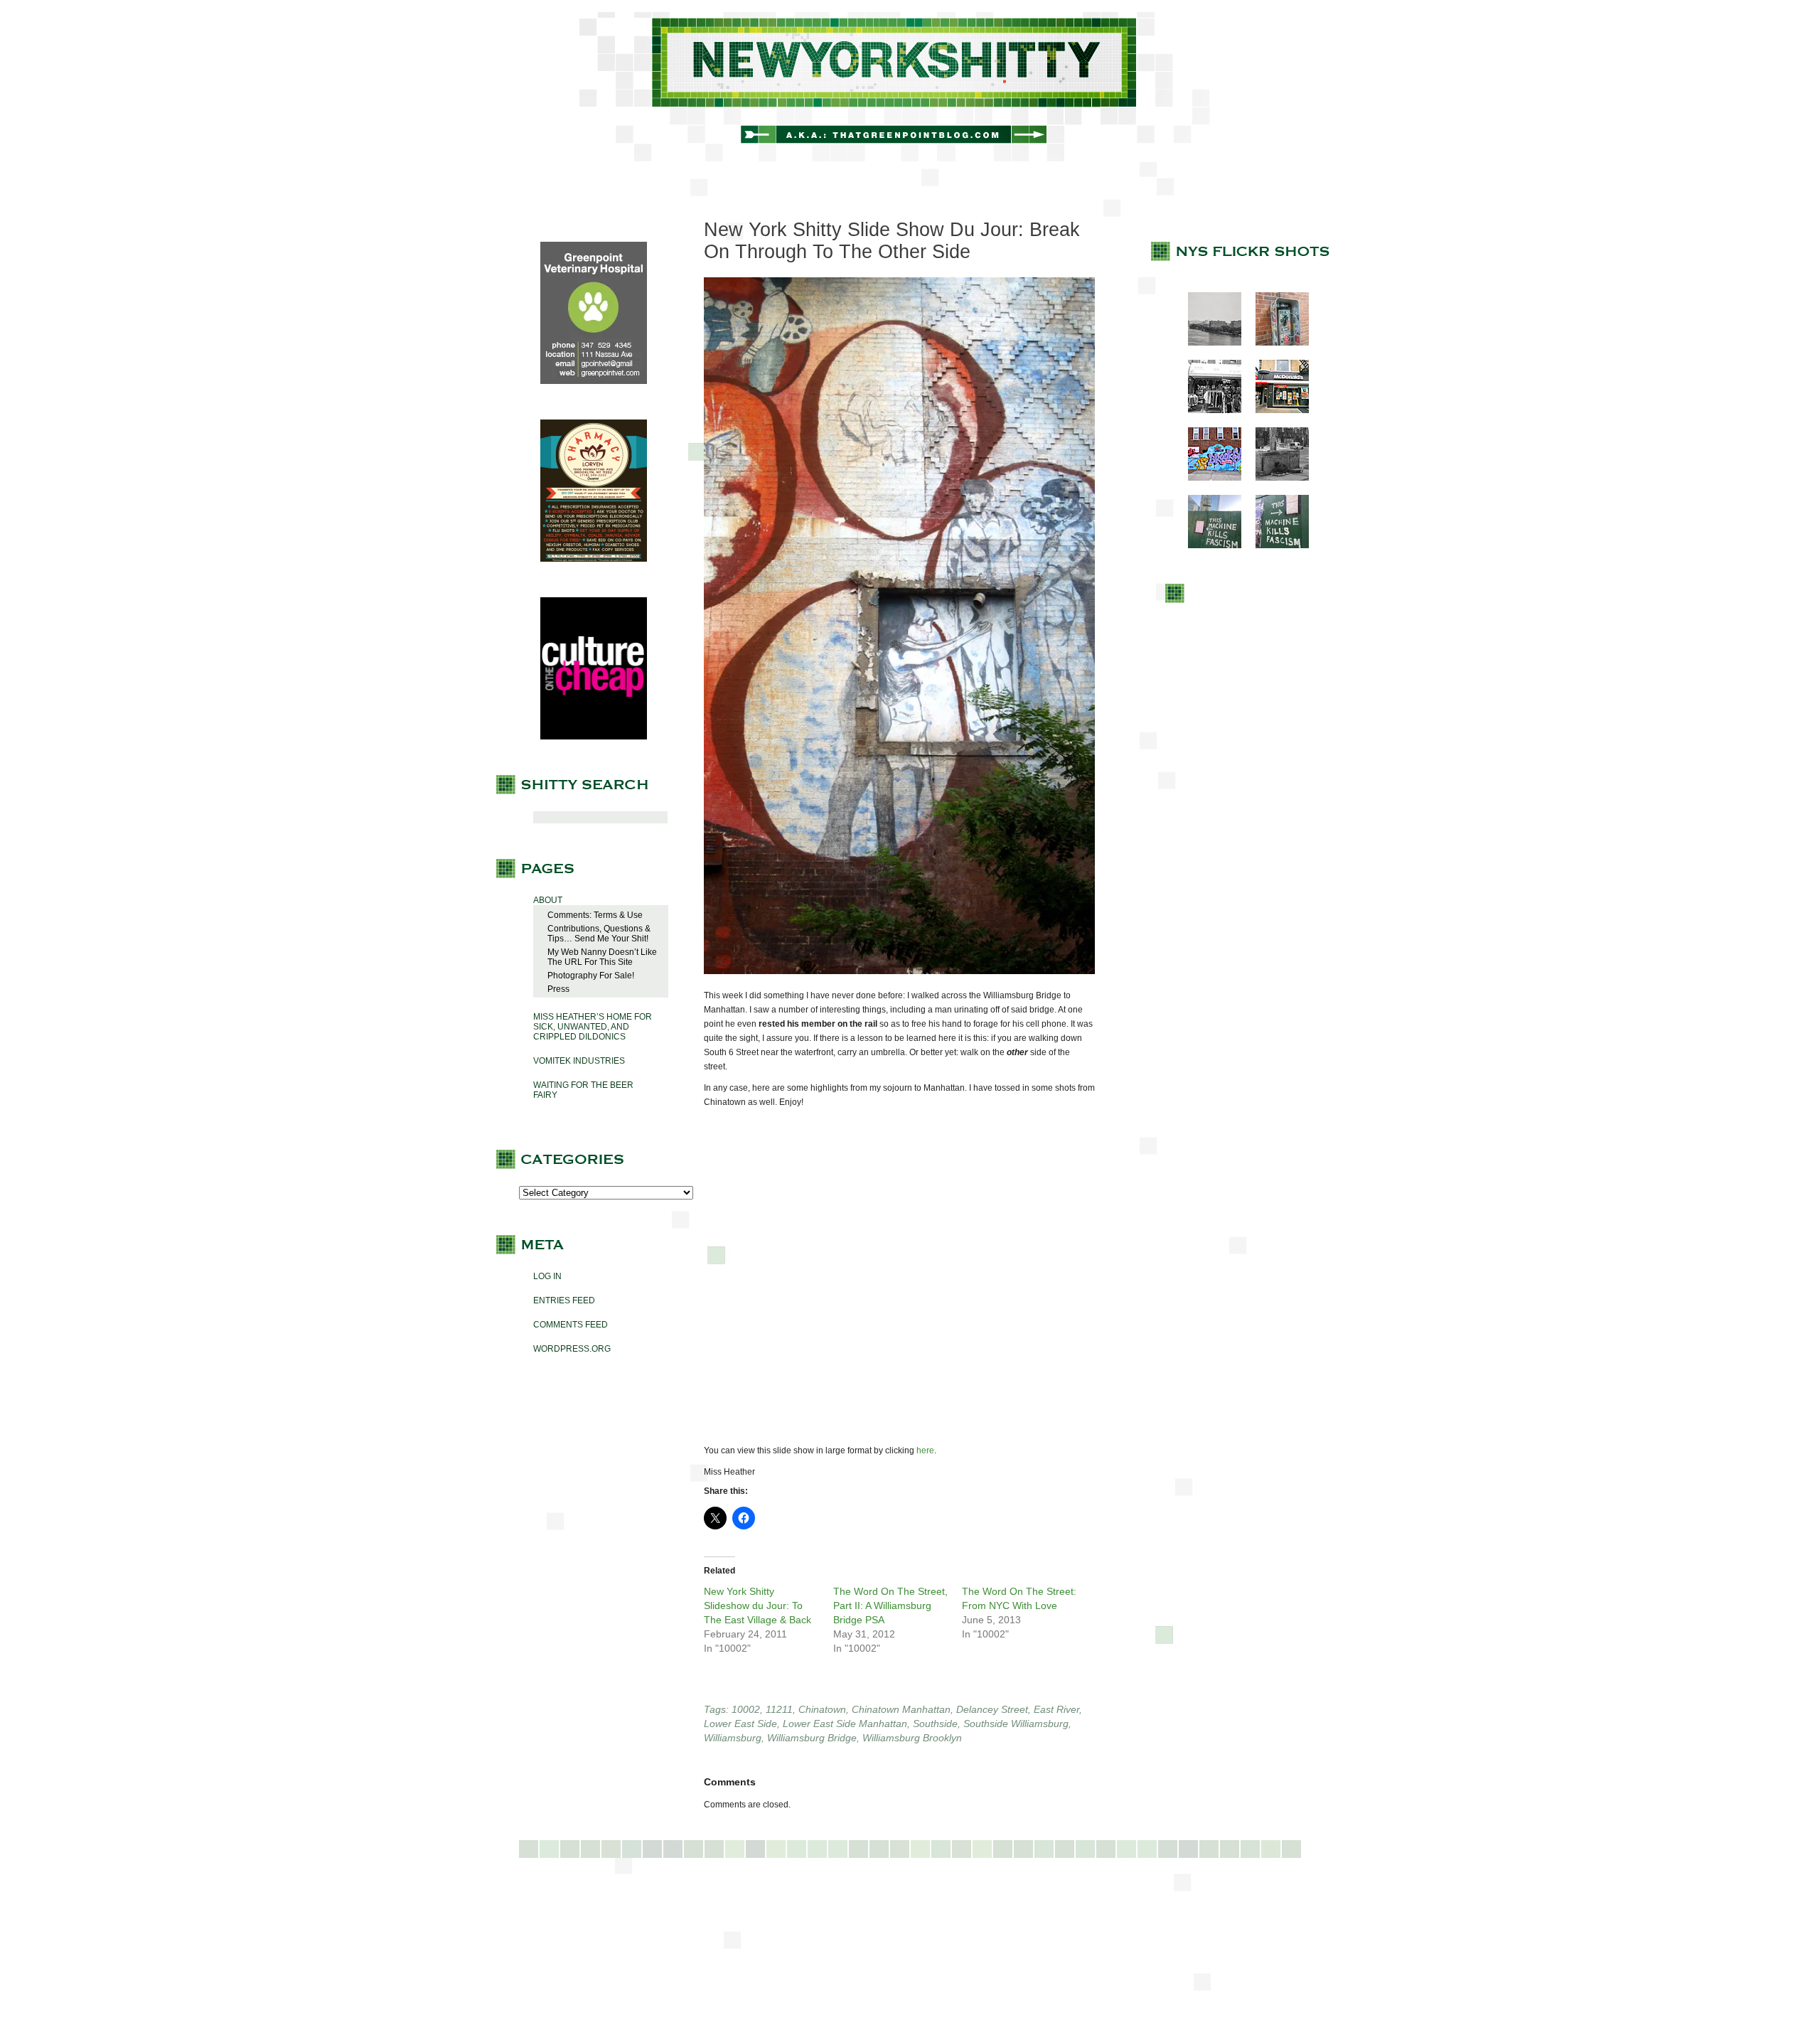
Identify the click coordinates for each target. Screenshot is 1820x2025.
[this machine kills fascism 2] (1275, 545)
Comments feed (571, 1325)
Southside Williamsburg (1016, 1724)
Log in (547, 1276)
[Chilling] (1275, 478)
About (548, 900)
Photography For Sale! (591, 976)
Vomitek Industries (579, 1061)
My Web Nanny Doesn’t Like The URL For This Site (602, 957)
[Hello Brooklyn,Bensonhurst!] (1208, 478)
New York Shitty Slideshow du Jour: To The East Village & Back (758, 1605)
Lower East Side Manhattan (845, 1724)
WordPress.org (572, 1349)
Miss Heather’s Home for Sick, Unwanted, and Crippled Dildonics (593, 1027)
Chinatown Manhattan (901, 1709)
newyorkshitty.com (910, 87)
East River (1056, 1709)
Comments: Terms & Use (595, 915)
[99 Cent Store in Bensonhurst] (1208, 410)
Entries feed (564, 1300)
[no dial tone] (1275, 343)
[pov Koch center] (1208, 343)
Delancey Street (992, 1709)
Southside (935, 1724)
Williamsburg (733, 1738)
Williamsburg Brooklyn (912, 1738)
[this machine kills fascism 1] (1208, 545)
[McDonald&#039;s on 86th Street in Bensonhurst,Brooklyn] (1275, 410)
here (925, 1450)
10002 (746, 1709)
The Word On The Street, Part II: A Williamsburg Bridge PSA (890, 1605)
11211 (779, 1709)
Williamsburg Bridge (812, 1738)
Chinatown (822, 1709)
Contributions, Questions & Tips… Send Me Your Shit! (599, 934)
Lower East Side (740, 1724)
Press (558, 989)
